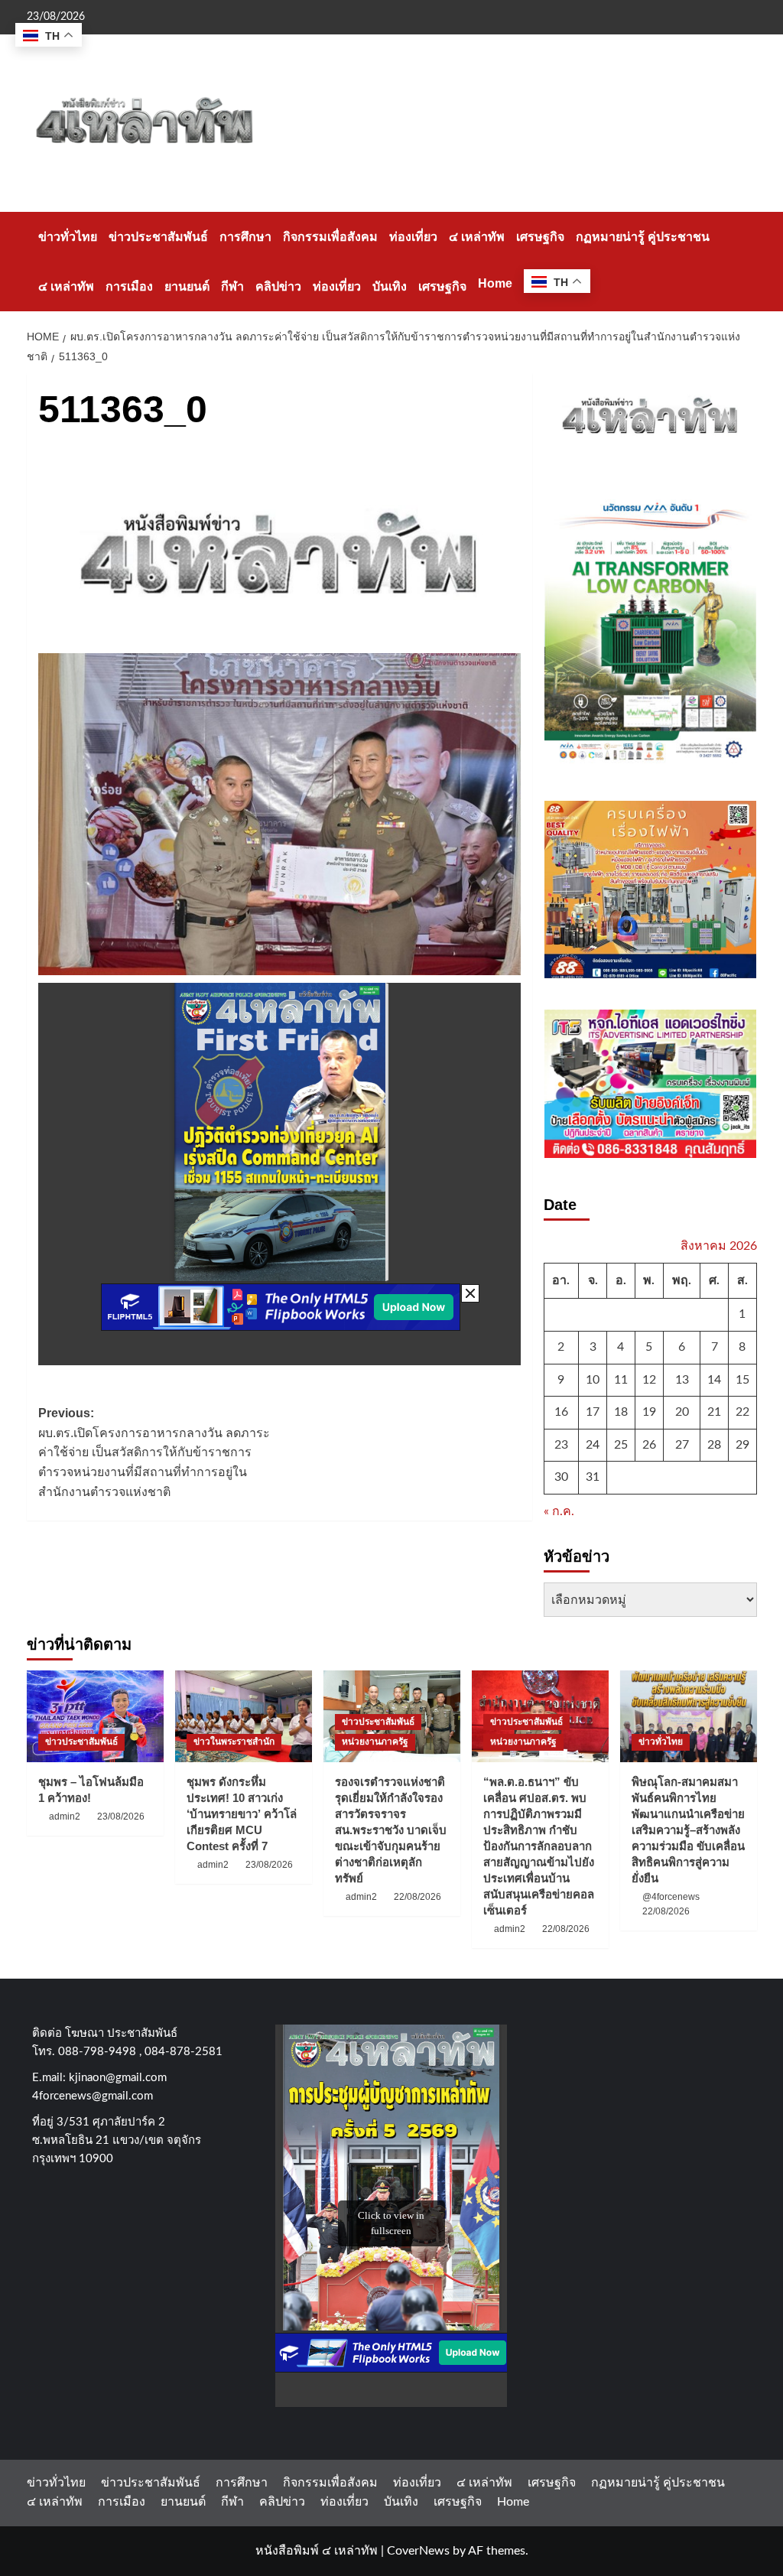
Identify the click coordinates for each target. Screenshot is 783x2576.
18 (621, 1412)
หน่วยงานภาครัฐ (375, 1742)
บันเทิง (390, 286)
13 (682, 1380)
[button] (747, 261)
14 (714, 1380)
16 (561, 1412)
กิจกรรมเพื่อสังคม (330, 237)
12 (649, 1380)
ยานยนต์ (187, 286)
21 (714, 1412)
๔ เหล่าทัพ (477, 237)
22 (742, 1412)
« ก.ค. (559, 1511)
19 (649, 1412)
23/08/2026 (121, 1817)
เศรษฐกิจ (540, 237)
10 (593, 1380)
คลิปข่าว (278, 286)
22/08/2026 (417, 1897)
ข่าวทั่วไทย (68, 237)
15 (742, 1380)
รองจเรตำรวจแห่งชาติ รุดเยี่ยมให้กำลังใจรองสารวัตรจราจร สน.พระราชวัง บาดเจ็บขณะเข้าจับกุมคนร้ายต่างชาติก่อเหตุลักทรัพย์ (391, 1830)
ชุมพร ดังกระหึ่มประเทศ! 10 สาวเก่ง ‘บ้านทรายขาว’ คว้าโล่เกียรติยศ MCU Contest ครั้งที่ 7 (242, 1814)
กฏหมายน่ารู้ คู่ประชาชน (643, 237)
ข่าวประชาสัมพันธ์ (158, 237)
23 (561, 1445)
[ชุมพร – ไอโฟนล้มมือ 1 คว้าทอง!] (95, 1716)
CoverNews (418, 2551)
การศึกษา (245, 237)
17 (593, 1412)
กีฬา (232, 286)
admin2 (65, 1817)
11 (621, 1380)
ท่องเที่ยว (413, 237)
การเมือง (129, 286)
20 (682, 1412)
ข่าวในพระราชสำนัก (234, 1742)
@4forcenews (671, 1897)
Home (495, 283)
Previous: (154, 1452)
